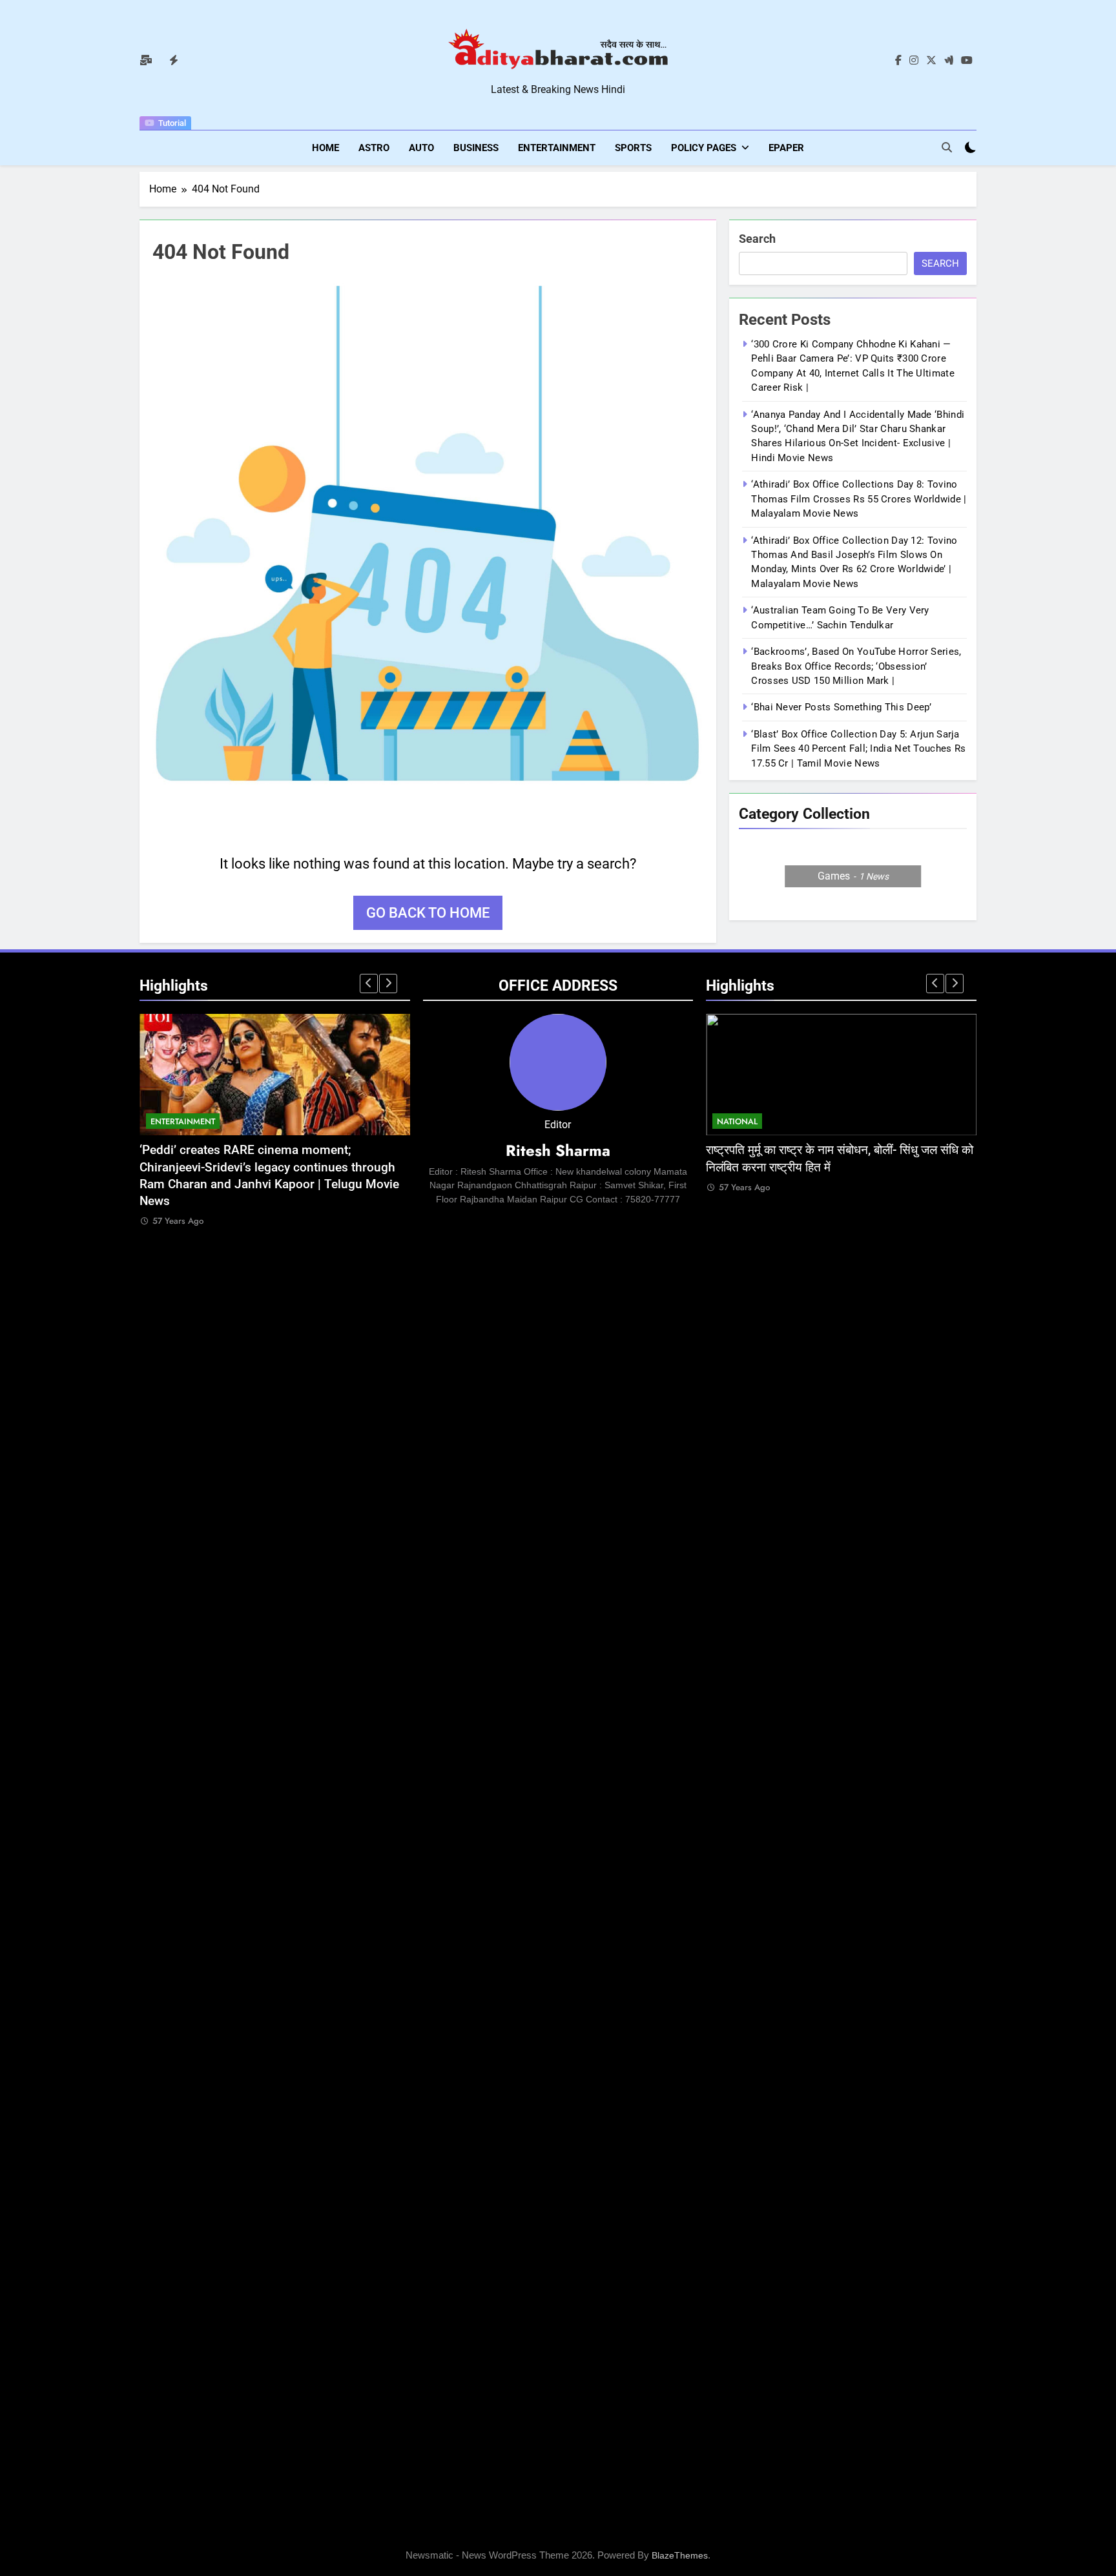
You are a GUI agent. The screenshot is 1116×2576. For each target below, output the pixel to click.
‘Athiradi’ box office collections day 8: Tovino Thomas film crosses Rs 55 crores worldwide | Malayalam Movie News (859, 500)
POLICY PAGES (704, 148)
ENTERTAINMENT (557, 148)
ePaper (786, 148)
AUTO (421, 148)
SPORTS (633, 148)
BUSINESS (476, 148)
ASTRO (374, 148)
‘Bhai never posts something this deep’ (841, 708)
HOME (325, 148)
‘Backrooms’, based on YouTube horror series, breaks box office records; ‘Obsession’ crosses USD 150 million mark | (856, 667)
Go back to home (428, 913)
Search (757, 239)
